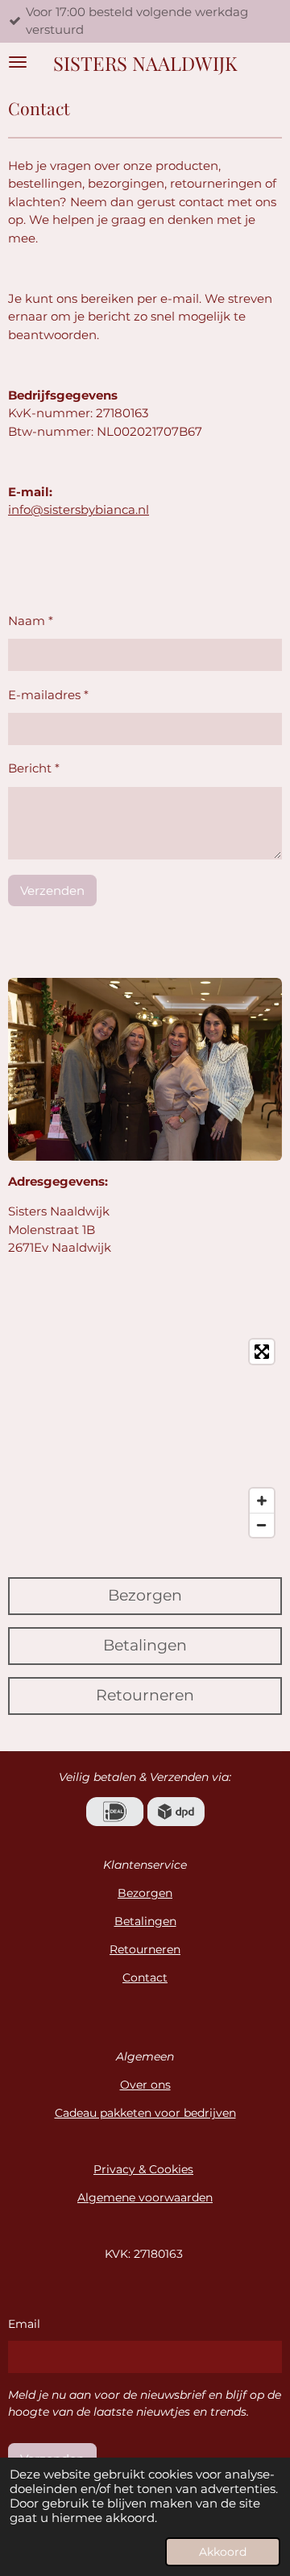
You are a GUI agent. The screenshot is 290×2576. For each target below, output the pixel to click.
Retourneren (145, 1949)
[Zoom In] (262, 1501)
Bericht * (34, 768)
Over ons (145, 2085)
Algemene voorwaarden (145, 2197)
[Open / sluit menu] (18, 62)
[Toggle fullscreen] (262, 1352)
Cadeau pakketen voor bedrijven (145, 2113)
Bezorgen (145, 1893)
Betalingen (145, 1921)
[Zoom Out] (262, 1525)
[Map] (145, 1438)
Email (24, 2324)
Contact (145, 1978)
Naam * (31, 621)
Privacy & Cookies (143, 2169)
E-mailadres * (48, 695)
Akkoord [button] (223, 2552)
